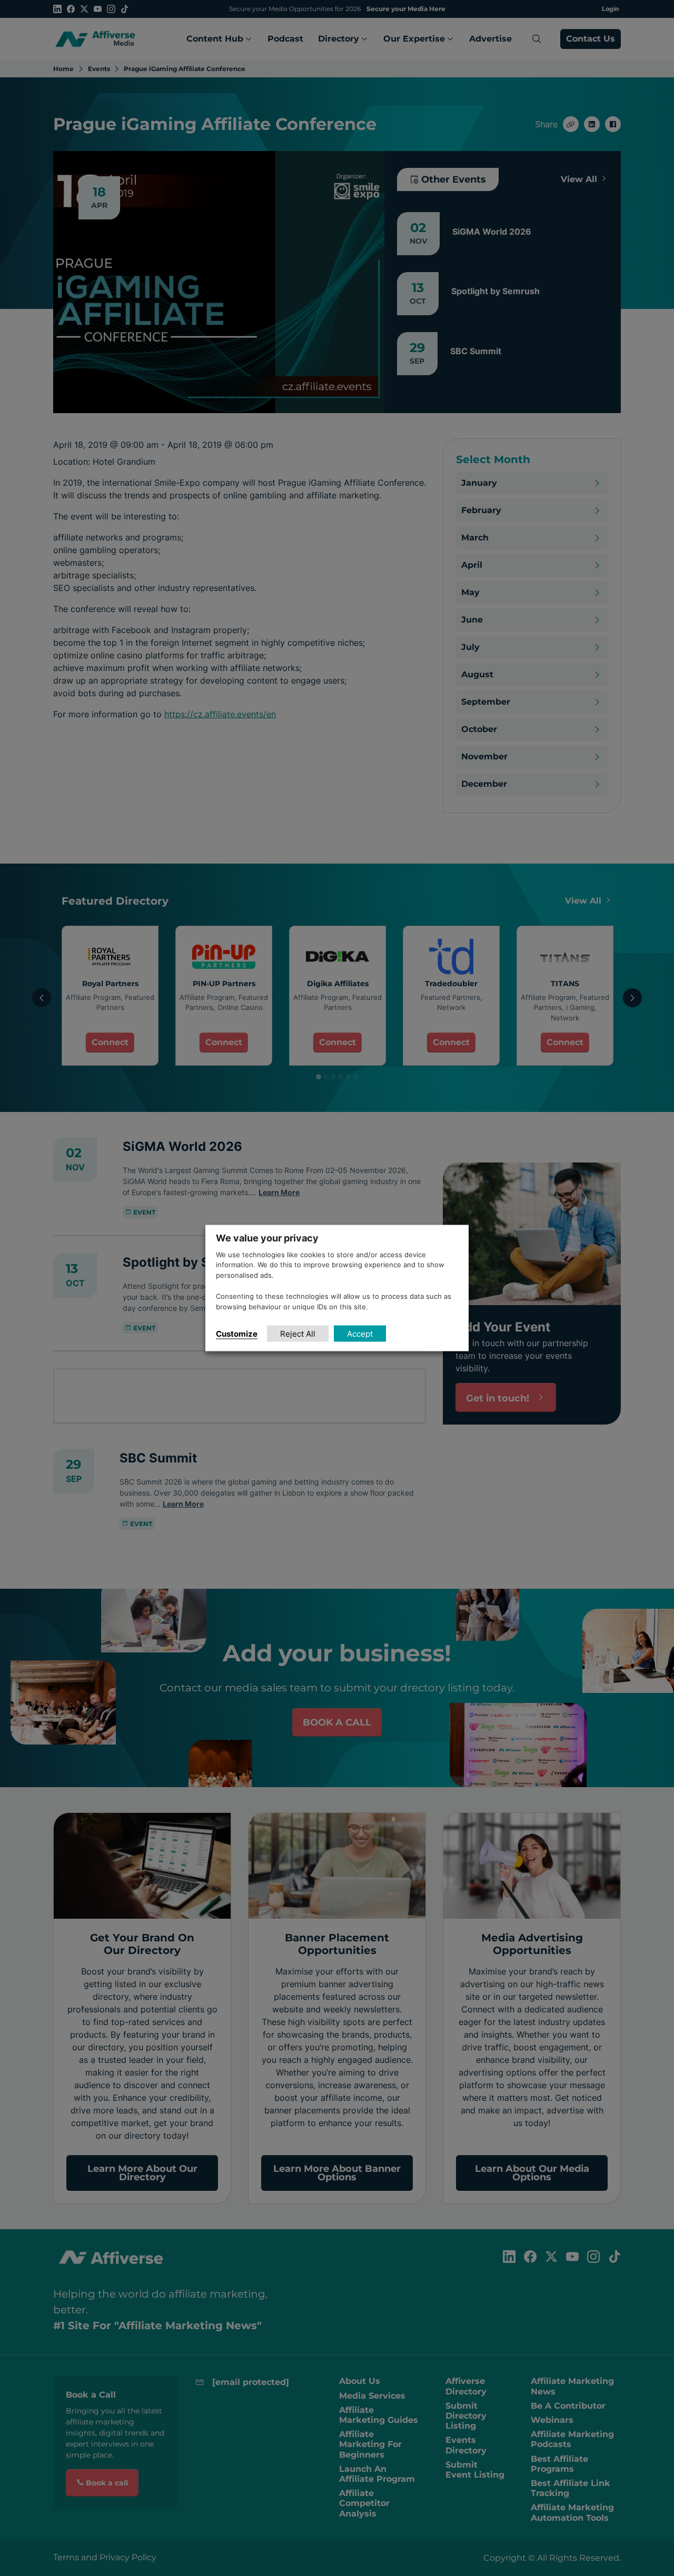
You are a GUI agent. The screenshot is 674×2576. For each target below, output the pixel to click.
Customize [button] (237, 1334)
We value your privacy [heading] (267, 1237)
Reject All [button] (298, 1334)
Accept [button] (360, 1334)
